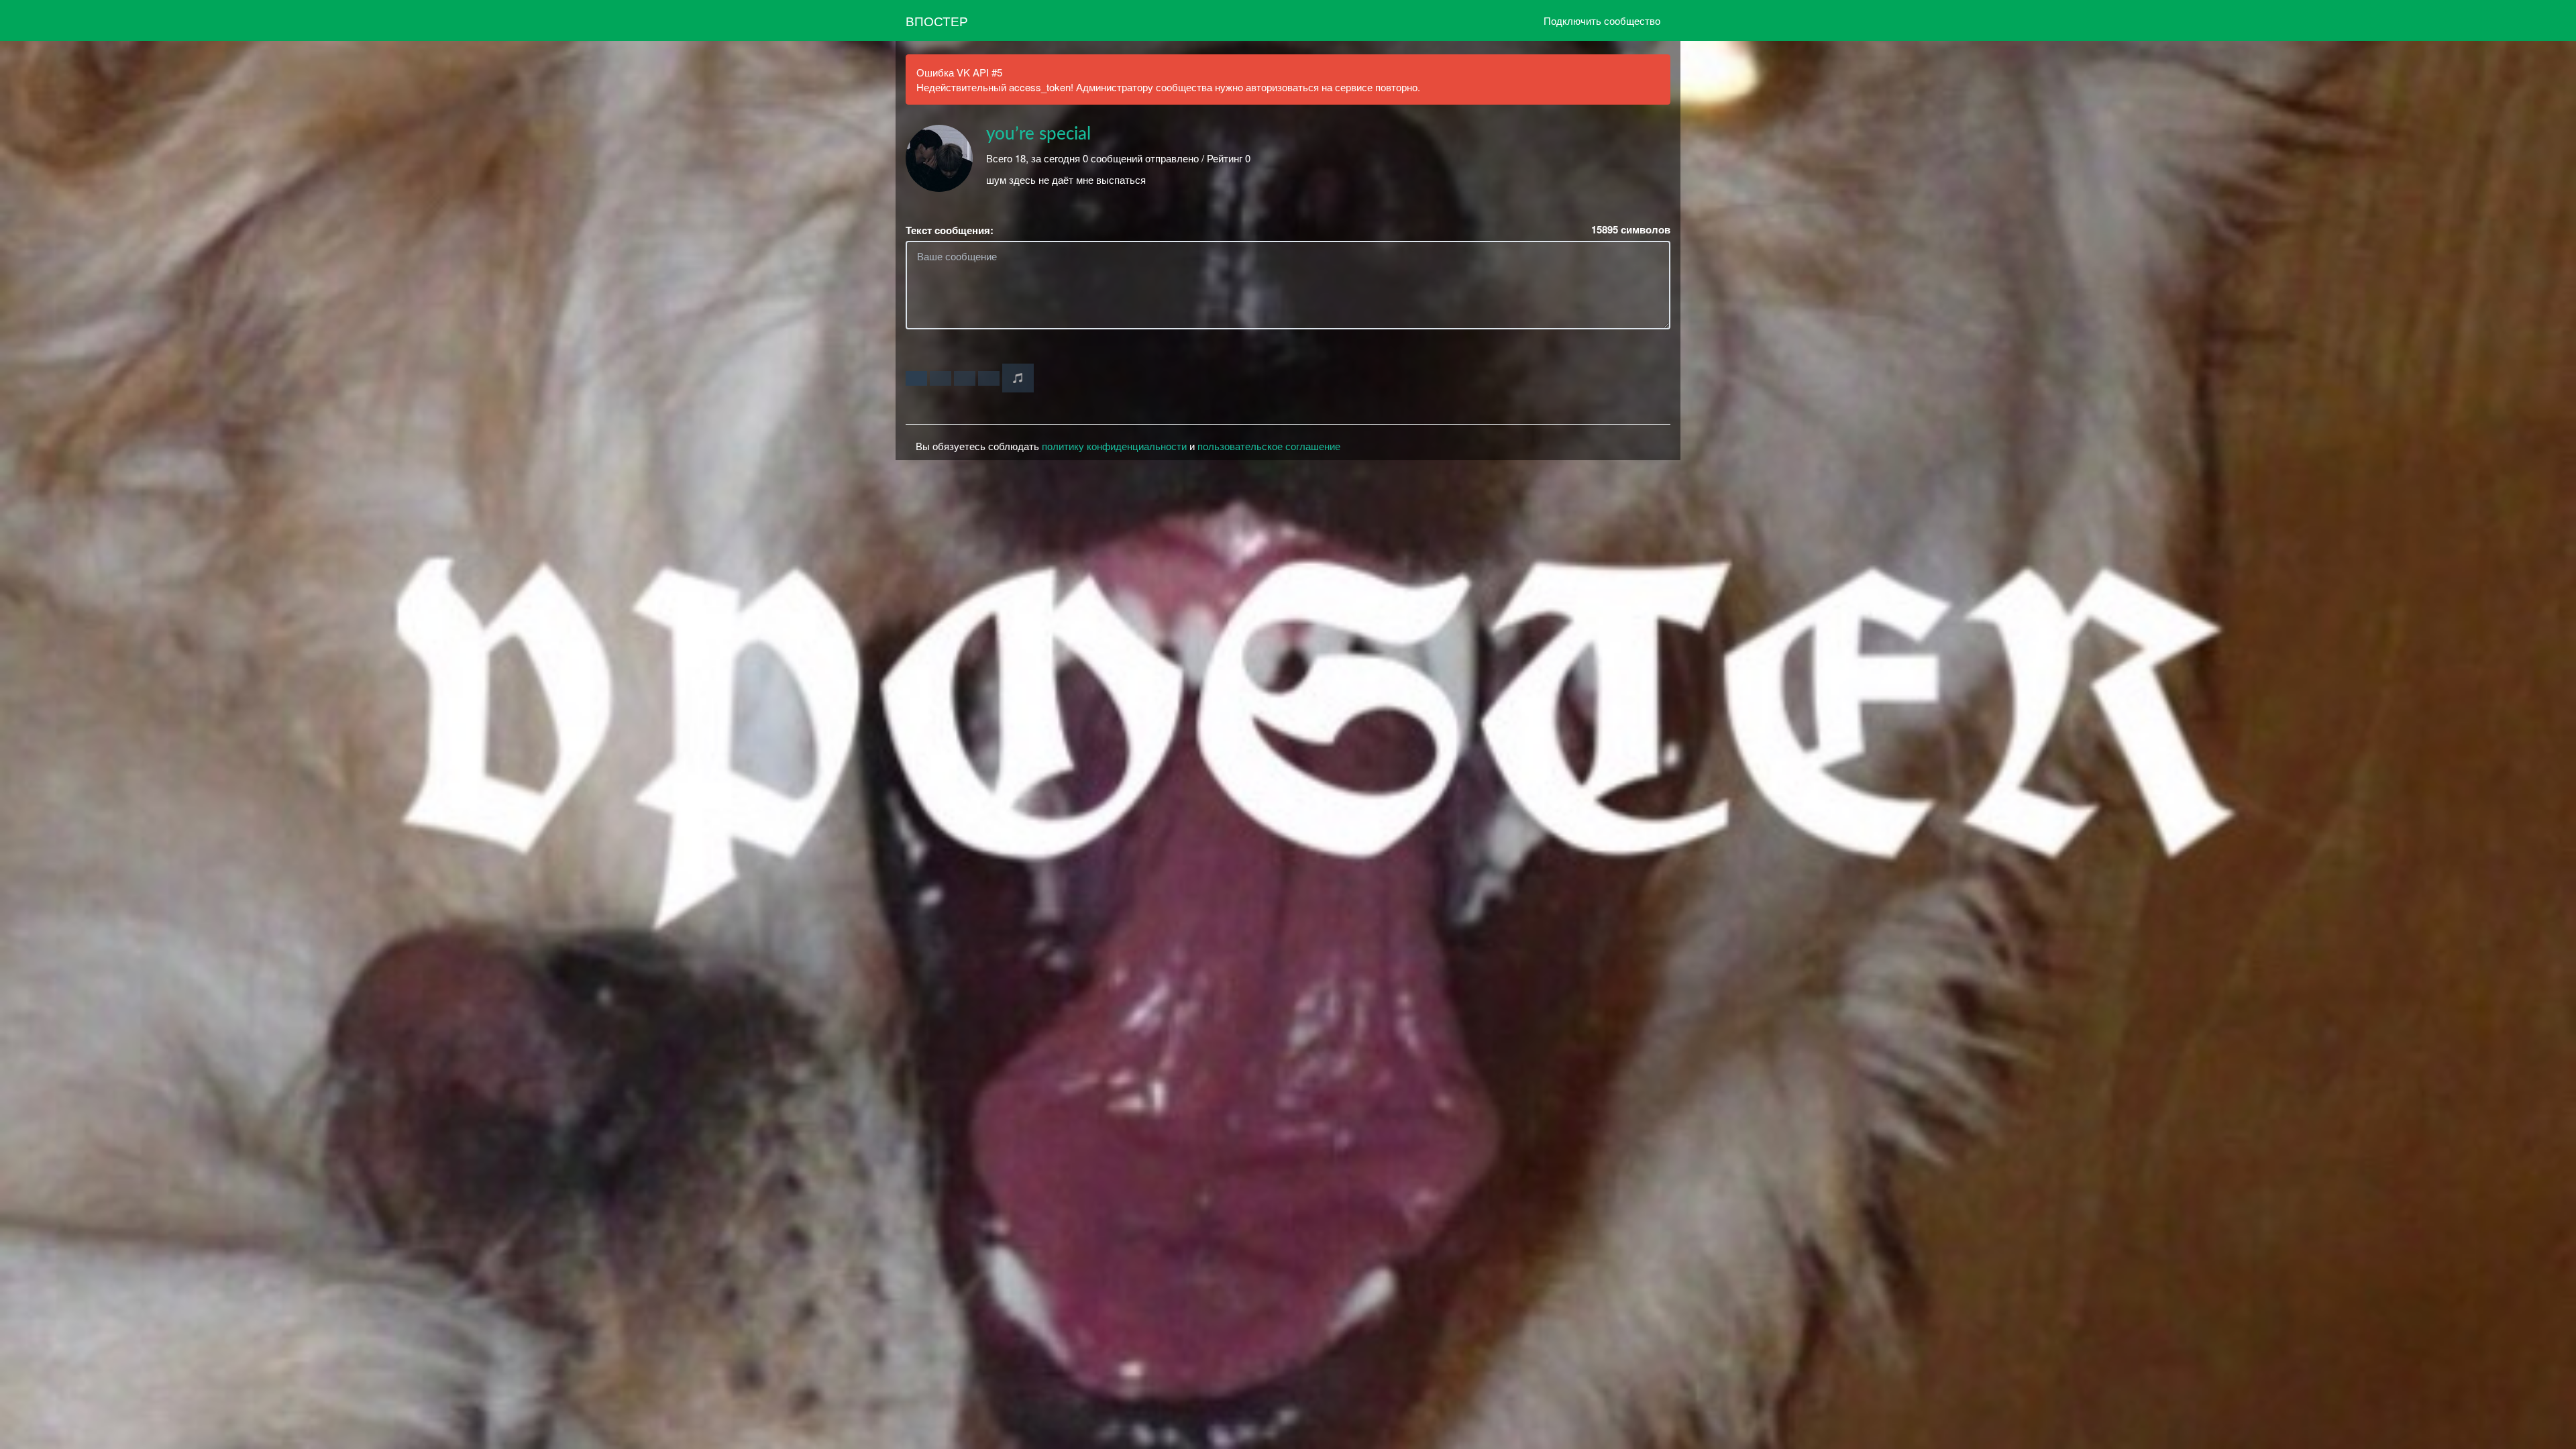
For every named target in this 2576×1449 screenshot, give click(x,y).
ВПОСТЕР (937, 20)
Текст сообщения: (950, 230)
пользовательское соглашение (1269, 446)
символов (1631, 230)
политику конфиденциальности (1114, 446)
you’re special (1038, 134)
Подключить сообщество (1602, 20)
